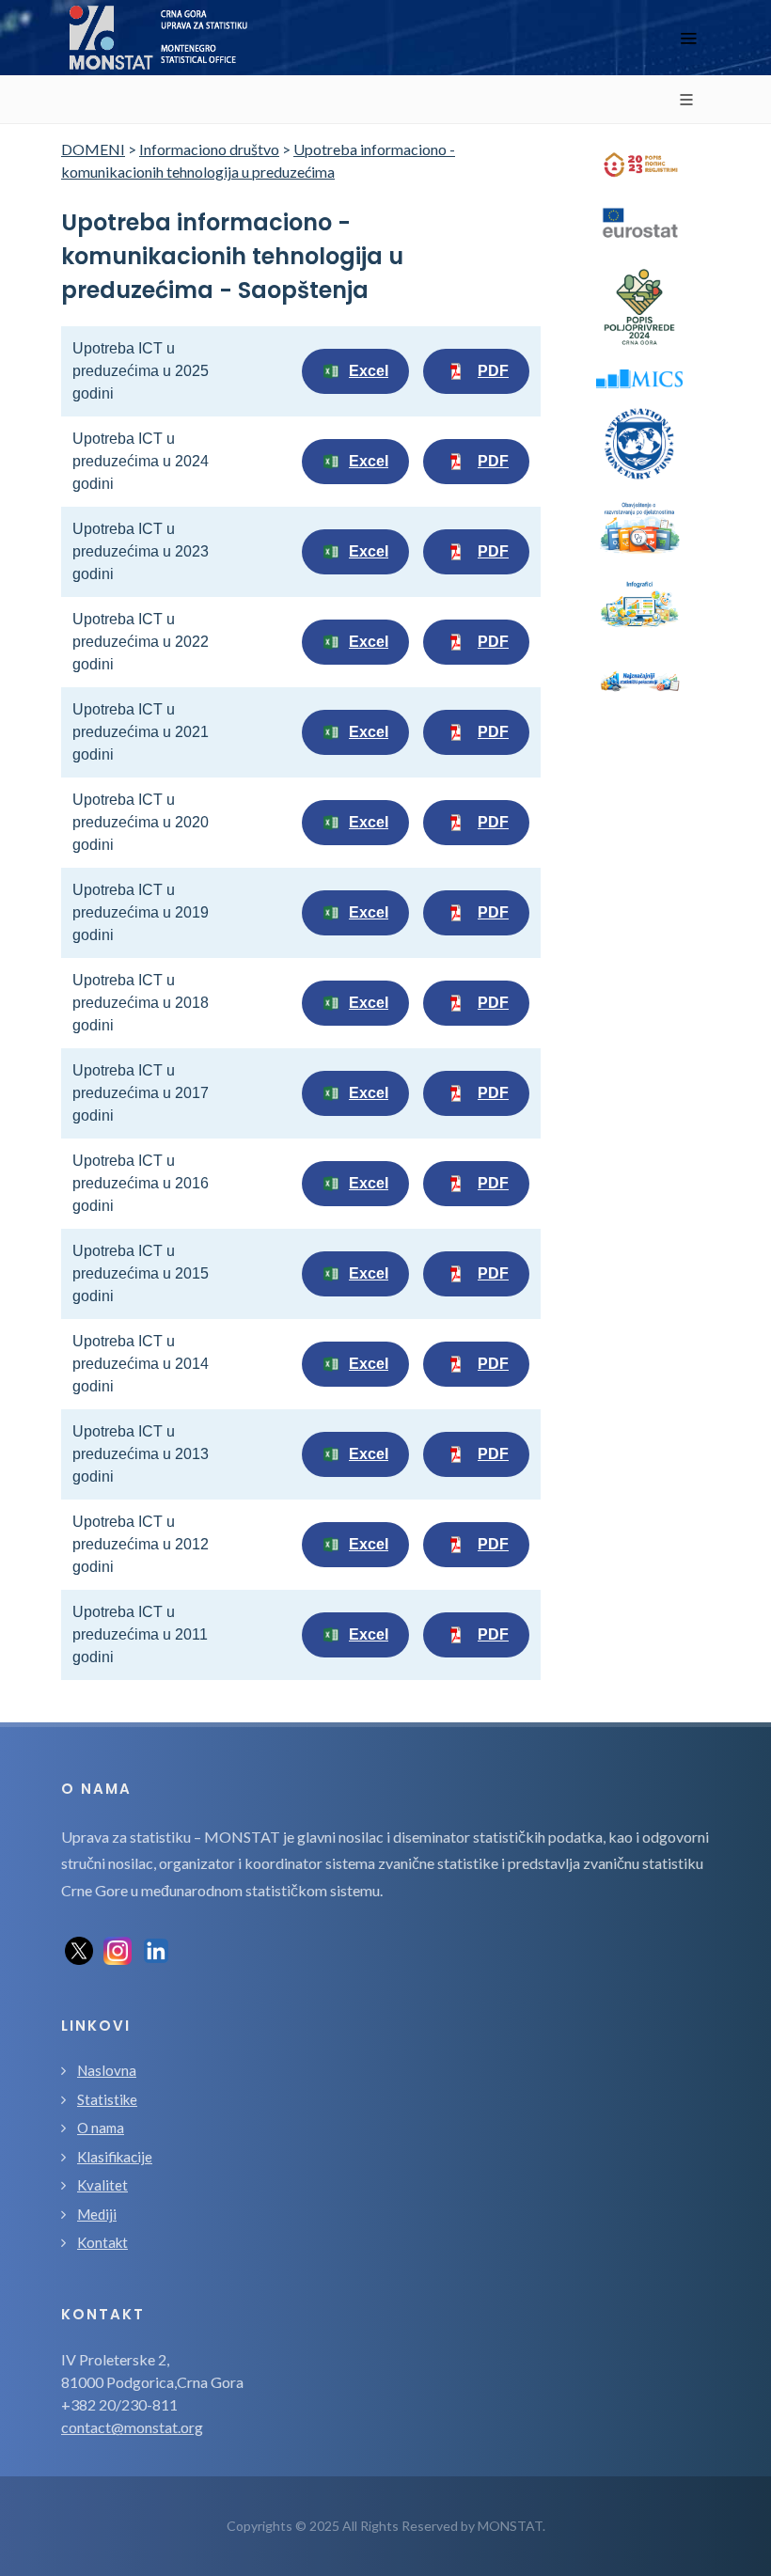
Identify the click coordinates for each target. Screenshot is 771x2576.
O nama (101, 2128)
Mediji (97, 2214)
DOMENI (93, 149)
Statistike (107, 2099)
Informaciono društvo (209, 149)
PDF (493, 371)
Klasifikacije (115, 2157)
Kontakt (102, 2242)
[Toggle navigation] (688, 38)
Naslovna (107, 2070)
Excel (369, 371)
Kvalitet (102, 2185)
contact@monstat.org (132, 2427)
